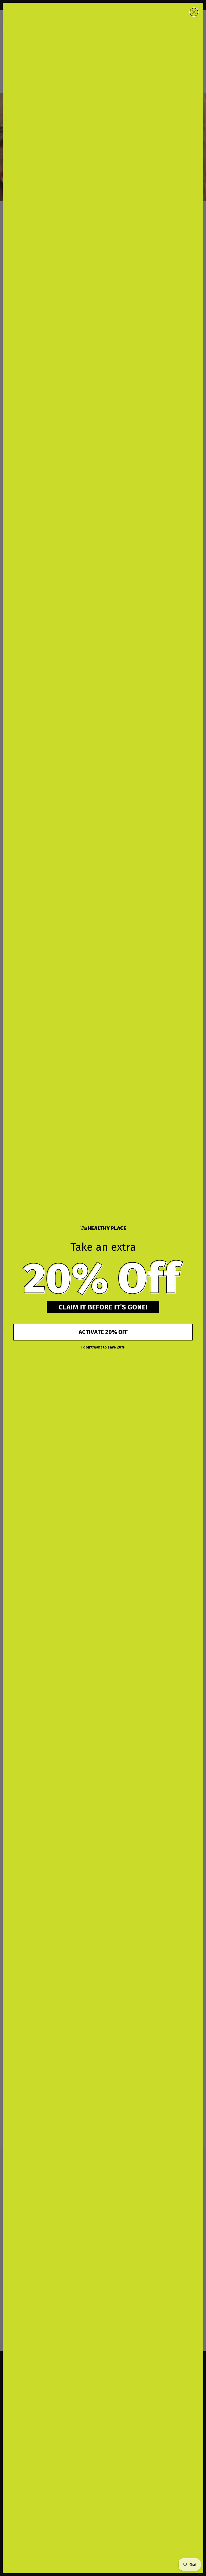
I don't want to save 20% (103, 1347)
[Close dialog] (194, 12)
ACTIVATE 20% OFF (103, 1332)
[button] (103, 1278)
